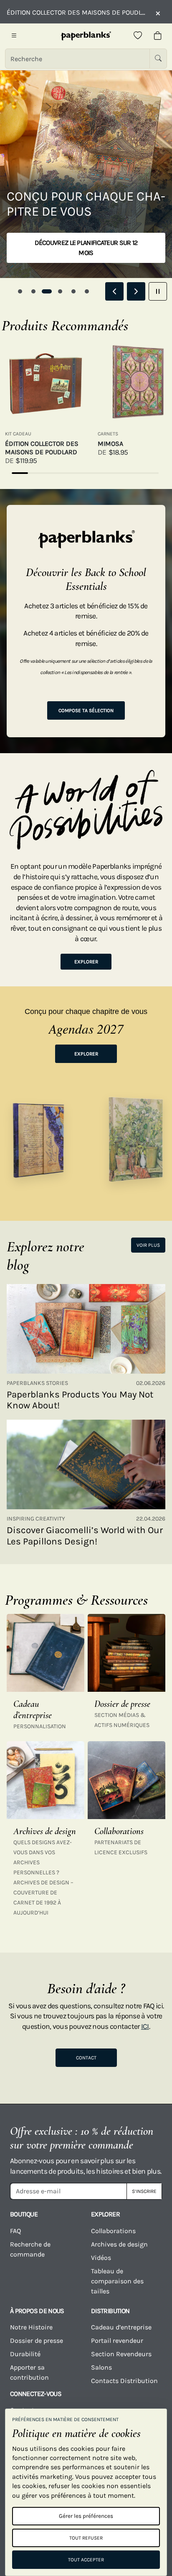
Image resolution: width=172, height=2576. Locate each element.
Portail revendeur (117, 2341)
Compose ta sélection (86, 710)
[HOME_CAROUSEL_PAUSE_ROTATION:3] (158, 291)
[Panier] (158, 36)
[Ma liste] (138, 36)
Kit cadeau (18, 434)
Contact (86, 2058)
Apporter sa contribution (29, 2372)
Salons (101, 2367)
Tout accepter (86, 2560)
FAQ (15, 2231)
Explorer (86, 962)
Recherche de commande (30, 2249)
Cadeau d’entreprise (121, 2327)
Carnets (108, 434)
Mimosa (110, 444)
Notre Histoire (31, 2327)
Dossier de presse (37, 2341)
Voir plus (148, 1245)
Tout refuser (86, 2538)
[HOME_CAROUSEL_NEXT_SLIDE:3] (136, 291)
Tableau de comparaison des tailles (117, 2281)
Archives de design (119, 2244)
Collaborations (113, 2231)
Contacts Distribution (124, 2381)
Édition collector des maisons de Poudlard (42, 448)
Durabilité (25, 2354)
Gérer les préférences (86, 2516)
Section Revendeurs (121, 2354)
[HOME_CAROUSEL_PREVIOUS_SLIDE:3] (114, 291)
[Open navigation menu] (14, 36)
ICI (145, 2026)
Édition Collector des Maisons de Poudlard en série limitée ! (77, 12)
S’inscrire (144, 2191)
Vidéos (101, 2258)
